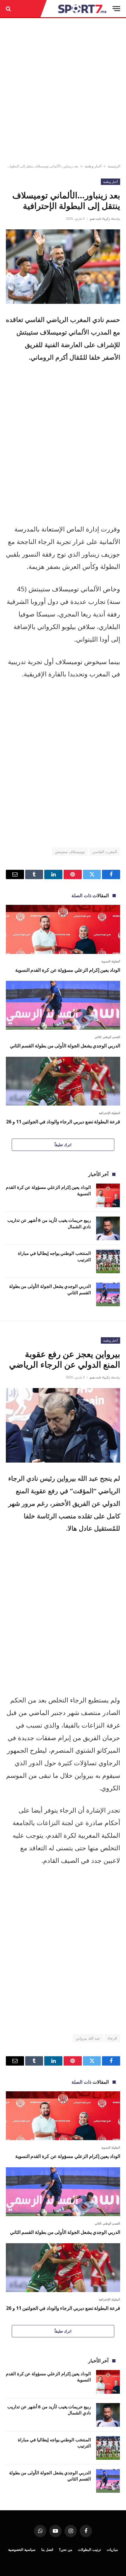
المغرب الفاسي (105, 852)
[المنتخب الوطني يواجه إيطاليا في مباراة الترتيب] (108, 1261)
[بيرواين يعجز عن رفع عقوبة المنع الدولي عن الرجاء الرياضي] (63, 1425)
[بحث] (9, 9)
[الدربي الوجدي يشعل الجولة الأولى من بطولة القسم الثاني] (63, 1005)
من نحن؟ (65, 2550)
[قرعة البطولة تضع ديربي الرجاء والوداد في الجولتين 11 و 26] (63, 1081)
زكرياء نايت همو (100, 219)
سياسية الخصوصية (22, 2550)
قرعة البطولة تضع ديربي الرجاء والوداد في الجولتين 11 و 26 (63, 1122)
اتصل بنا (47, 2550)
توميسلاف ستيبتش (70, 852)
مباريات (112, 2550)
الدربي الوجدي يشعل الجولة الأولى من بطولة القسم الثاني (65, 1046)
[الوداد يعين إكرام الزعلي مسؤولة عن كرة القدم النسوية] (63, 929)
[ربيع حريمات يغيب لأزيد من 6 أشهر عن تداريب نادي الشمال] (108, 1228)
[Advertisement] (63, 91)
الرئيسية (114, 166)
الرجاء (112, 2038)
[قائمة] (116, 9)
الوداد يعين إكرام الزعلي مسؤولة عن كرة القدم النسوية (68, 970)
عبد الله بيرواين (88, 2038)
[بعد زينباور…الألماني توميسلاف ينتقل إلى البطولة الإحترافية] (63, 267)
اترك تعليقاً (63, 1145)
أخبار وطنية (93, 166)
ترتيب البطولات (89, 2550)
